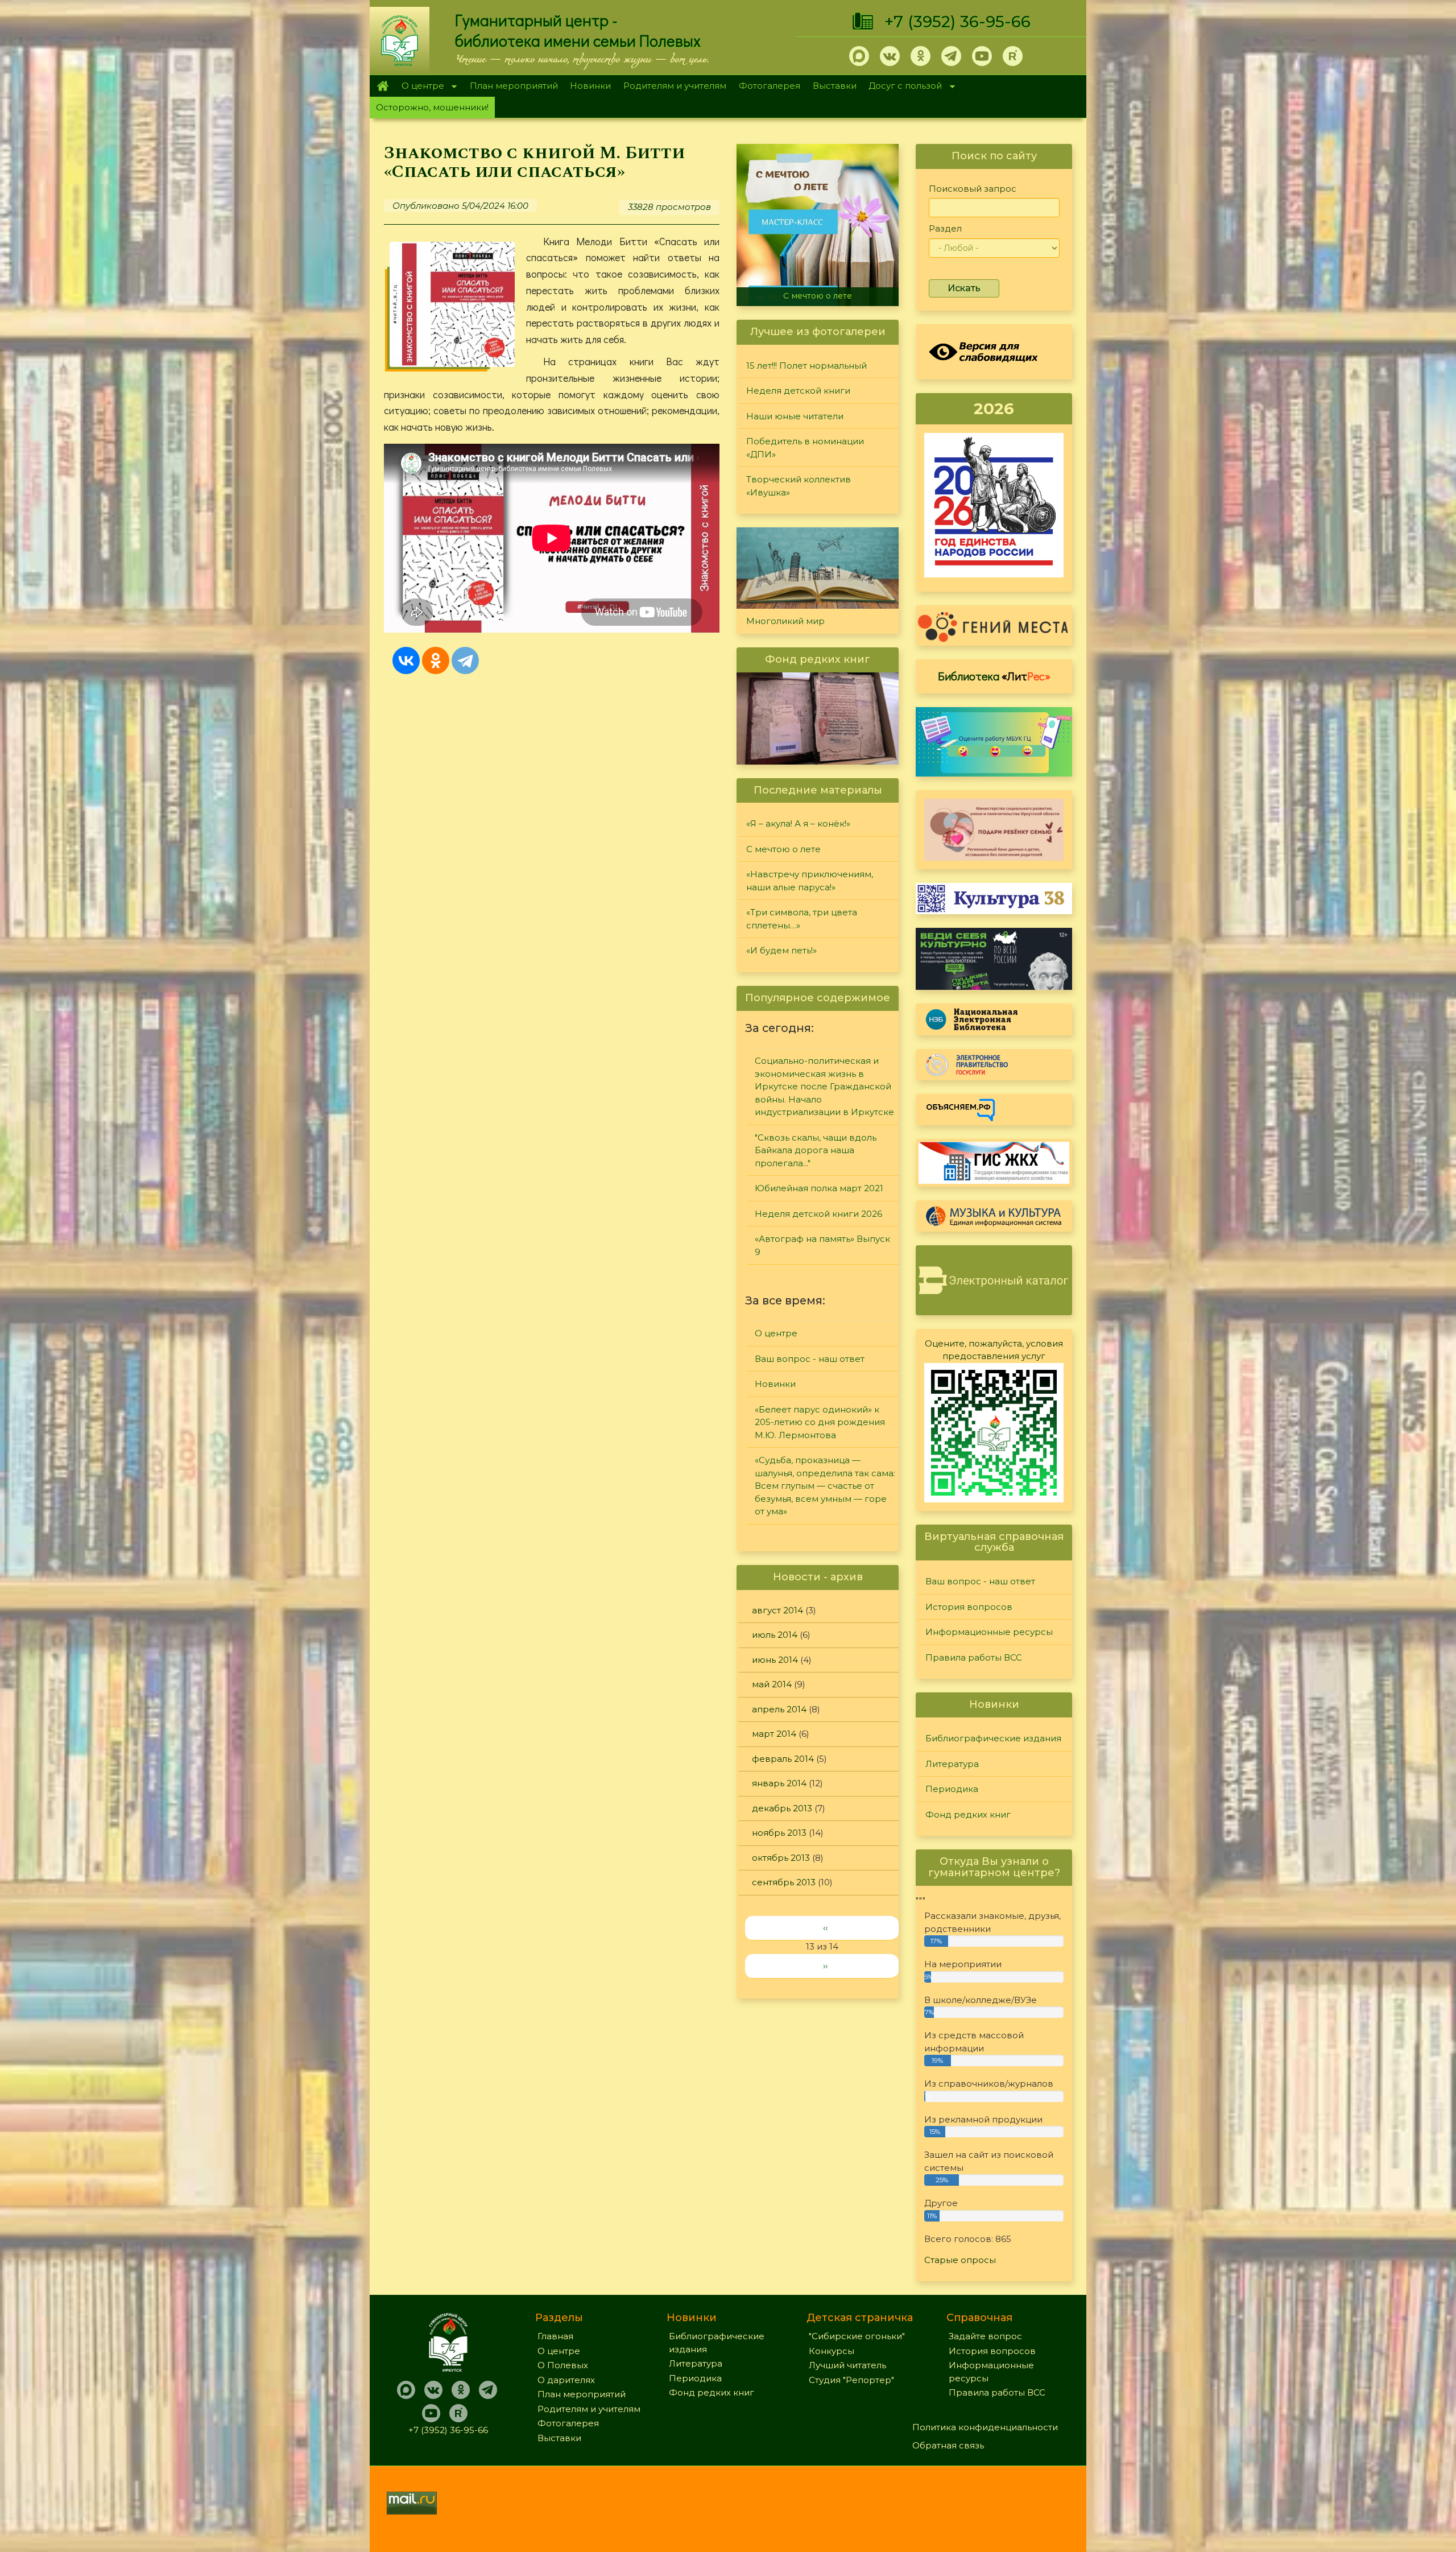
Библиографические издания (993, 1738)
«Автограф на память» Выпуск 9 (822, 1245)
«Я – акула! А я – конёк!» (798, 823)
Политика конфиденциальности (985, 2427)
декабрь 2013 (782, 1808)
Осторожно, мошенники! (432, 107)
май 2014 (772, 1684)
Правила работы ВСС (974, 1657)
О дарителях (566, 2380)
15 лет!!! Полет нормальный (806, 366)
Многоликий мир (785, 621)
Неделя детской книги (798, 391)
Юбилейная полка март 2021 (819, 1188)
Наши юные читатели (795, 416)
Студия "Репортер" (851, 2380)
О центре (420, 87)
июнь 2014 (775, 1660)
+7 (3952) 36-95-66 (957, 22)
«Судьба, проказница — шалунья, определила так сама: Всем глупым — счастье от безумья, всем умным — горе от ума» (825, 1486)
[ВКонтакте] (406, 660)
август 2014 (777, 1610)
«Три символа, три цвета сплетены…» (802, 919)
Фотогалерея (770, 86)
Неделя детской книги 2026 (818, 1214)
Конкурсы (832, 2351)
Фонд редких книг (968, 1814)
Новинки (590, 86)
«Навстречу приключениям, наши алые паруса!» (820, 291)
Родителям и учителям (675, 86)
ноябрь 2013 (779, 1833)
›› (825, 1966)
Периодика (952, 1789)
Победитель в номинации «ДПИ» (805, 448)
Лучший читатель (847, 2365)
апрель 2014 (779, 1709)
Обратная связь (948, 2445)
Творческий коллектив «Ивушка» (799, 486)
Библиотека (994, 676)
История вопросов (969, 1607)
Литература (952, 1764)
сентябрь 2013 (784, 1882)
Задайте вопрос (985, 2336)
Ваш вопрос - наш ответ (810, 1359)
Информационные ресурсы (989, 1632)
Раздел (945, 228)
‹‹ (825, 1928)
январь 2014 (779, 1783)
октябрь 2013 (781, 1858)
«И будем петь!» (781, 950)
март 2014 (774, 1734)
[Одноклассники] (436, 660)
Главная (382, 86)
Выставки (835, 86)
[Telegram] (465, 660)
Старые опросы (960, 2260)
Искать (964, 288)
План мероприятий (514, 86)
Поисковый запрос (973, 189)
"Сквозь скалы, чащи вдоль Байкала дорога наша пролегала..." (816, 1150)
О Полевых (563, 2365)
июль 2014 (775, 1635)
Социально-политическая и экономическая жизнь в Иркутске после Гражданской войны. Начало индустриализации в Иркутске (824, 1086)
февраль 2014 (783, 1759)
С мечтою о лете (783, 849)
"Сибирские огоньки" (857, 2336)
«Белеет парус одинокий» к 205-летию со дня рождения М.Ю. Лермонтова (820, 1422)
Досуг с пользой (903, 87)
